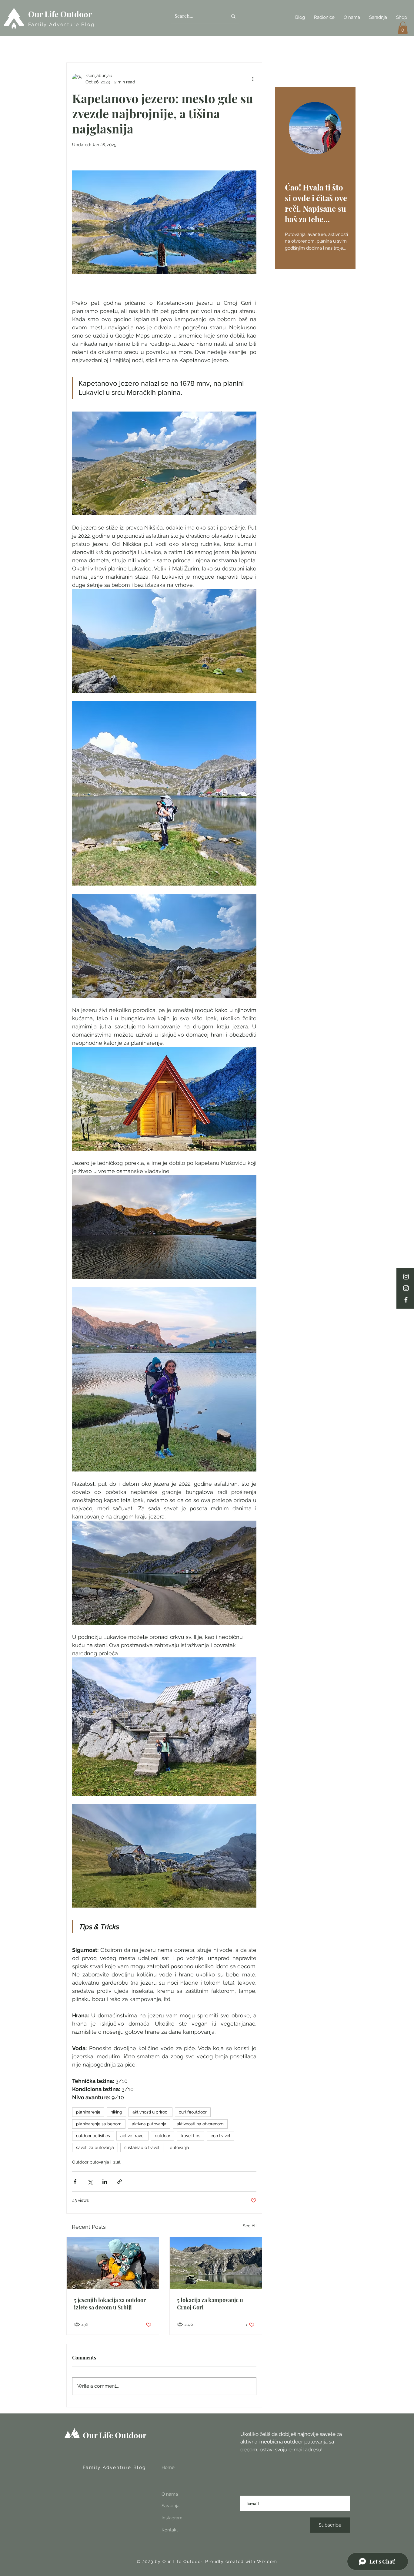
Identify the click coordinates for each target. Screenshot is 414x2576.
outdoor (163, 2136)
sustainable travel (142, 2147)
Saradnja (170, 2506)
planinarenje (88, 2112)
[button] (403, 28)
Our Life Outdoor (60, 14)
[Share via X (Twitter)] (90, 2182)
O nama (170, 2494)
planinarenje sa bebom (99, 2124)
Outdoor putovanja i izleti (97, 2162)
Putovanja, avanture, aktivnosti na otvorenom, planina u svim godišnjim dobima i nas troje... (316, 241)
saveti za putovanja (95, 2147)
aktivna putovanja (149, 2124)
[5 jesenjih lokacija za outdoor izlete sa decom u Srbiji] (113, 2263)
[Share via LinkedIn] (105, 2182)
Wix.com (267, 2561)
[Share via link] (120, 2182)
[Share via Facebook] (75, 2182)
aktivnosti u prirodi (150, 2112)
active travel (132, 2136)
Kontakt (170, 2530)
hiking (116, 2112)
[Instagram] (406, 1277)
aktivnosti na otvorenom (200, 2124)
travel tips (190, 2136)
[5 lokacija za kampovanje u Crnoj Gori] (216, 2263)
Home (168, 2467)
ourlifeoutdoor (193, 2112)
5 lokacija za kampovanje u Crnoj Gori (210, 2304)
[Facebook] (406, 1300)
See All (250, 2226)
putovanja (179, 2147)
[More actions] (253, 79)
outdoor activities (93, 2136)
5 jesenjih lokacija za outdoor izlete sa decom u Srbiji (110, 2304)
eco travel (220, 2136)
